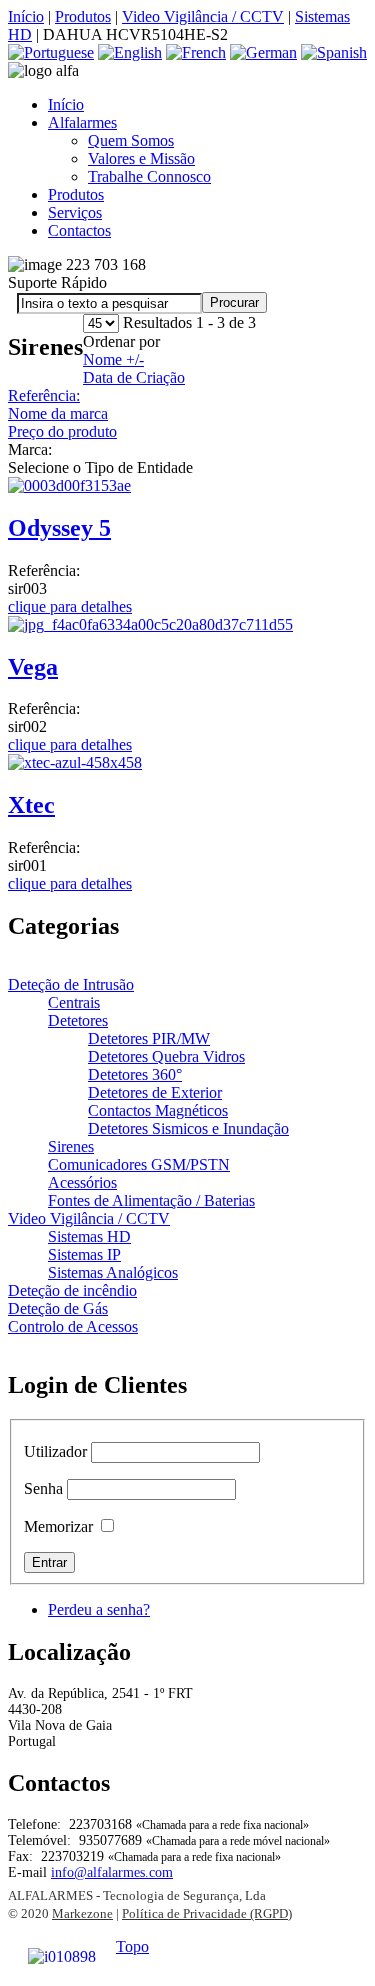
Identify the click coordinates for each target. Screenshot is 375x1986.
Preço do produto (62, 431)
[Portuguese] (51, 52)
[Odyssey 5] (69, 485)
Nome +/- (113, 359)
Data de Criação (134, 377)
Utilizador (55, 1451)
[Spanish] (334, 52)
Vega (33, 667)
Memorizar (58, 1526)
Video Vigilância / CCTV (203, 16)
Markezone (82, 1913)
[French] (196, 52)
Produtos (83, 16)
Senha (43, 1488)
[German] (263, 52)
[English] (130, 52)
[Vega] (150, 624)
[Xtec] (75, 762)
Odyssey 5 (59, 528)
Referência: (44, 395)
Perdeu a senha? (99, 1609)
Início (26, 16)
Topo (132, 1946)
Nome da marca (58, 413)
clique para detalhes (70, 606)
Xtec (31, 805)
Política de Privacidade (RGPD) (207, 1913)
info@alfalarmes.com (112, 1872)
